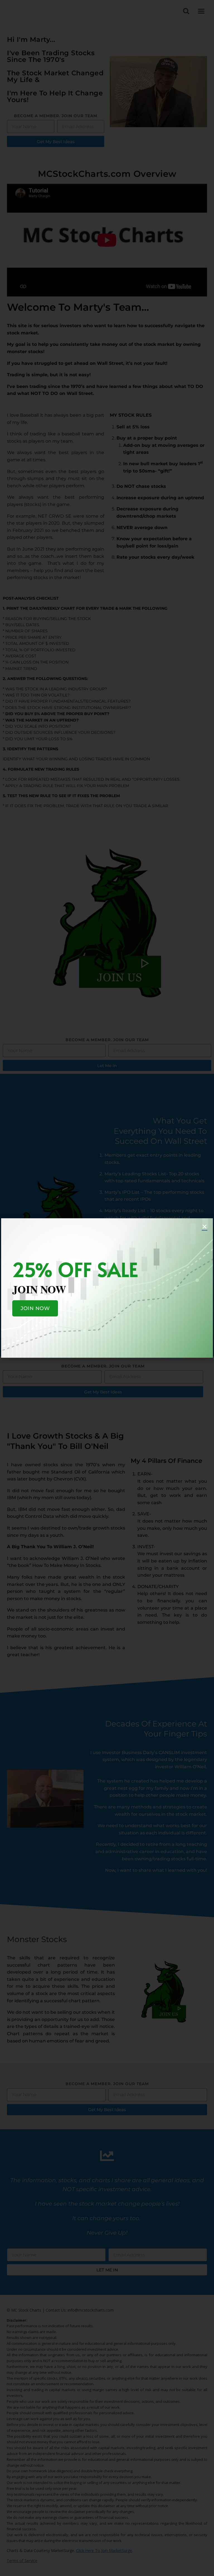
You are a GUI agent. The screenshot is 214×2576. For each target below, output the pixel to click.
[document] (107, 1288)
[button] (205, 1227)
